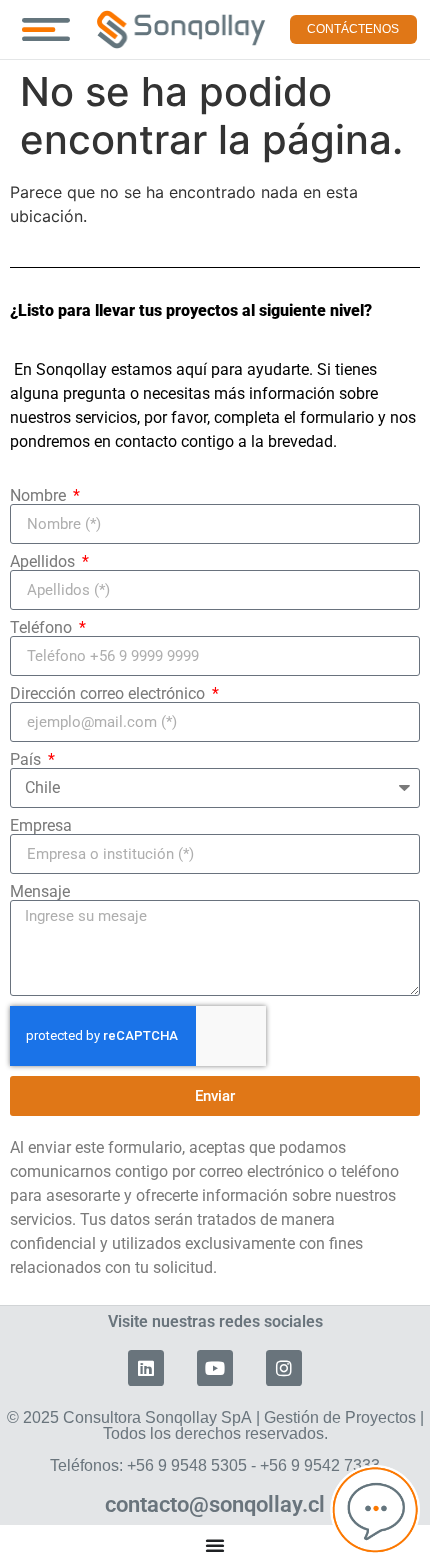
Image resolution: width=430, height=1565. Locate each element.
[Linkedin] (146, 1368)
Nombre (40, 496)
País (27, 760)
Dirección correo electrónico (109, 694)
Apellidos (44, 562)
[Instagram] (284, 1368)
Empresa (41, 826)
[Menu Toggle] (46, 29)
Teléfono (43, 628)
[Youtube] (215, 1368)
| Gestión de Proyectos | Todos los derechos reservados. (215, 1441)
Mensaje (40, 892)
